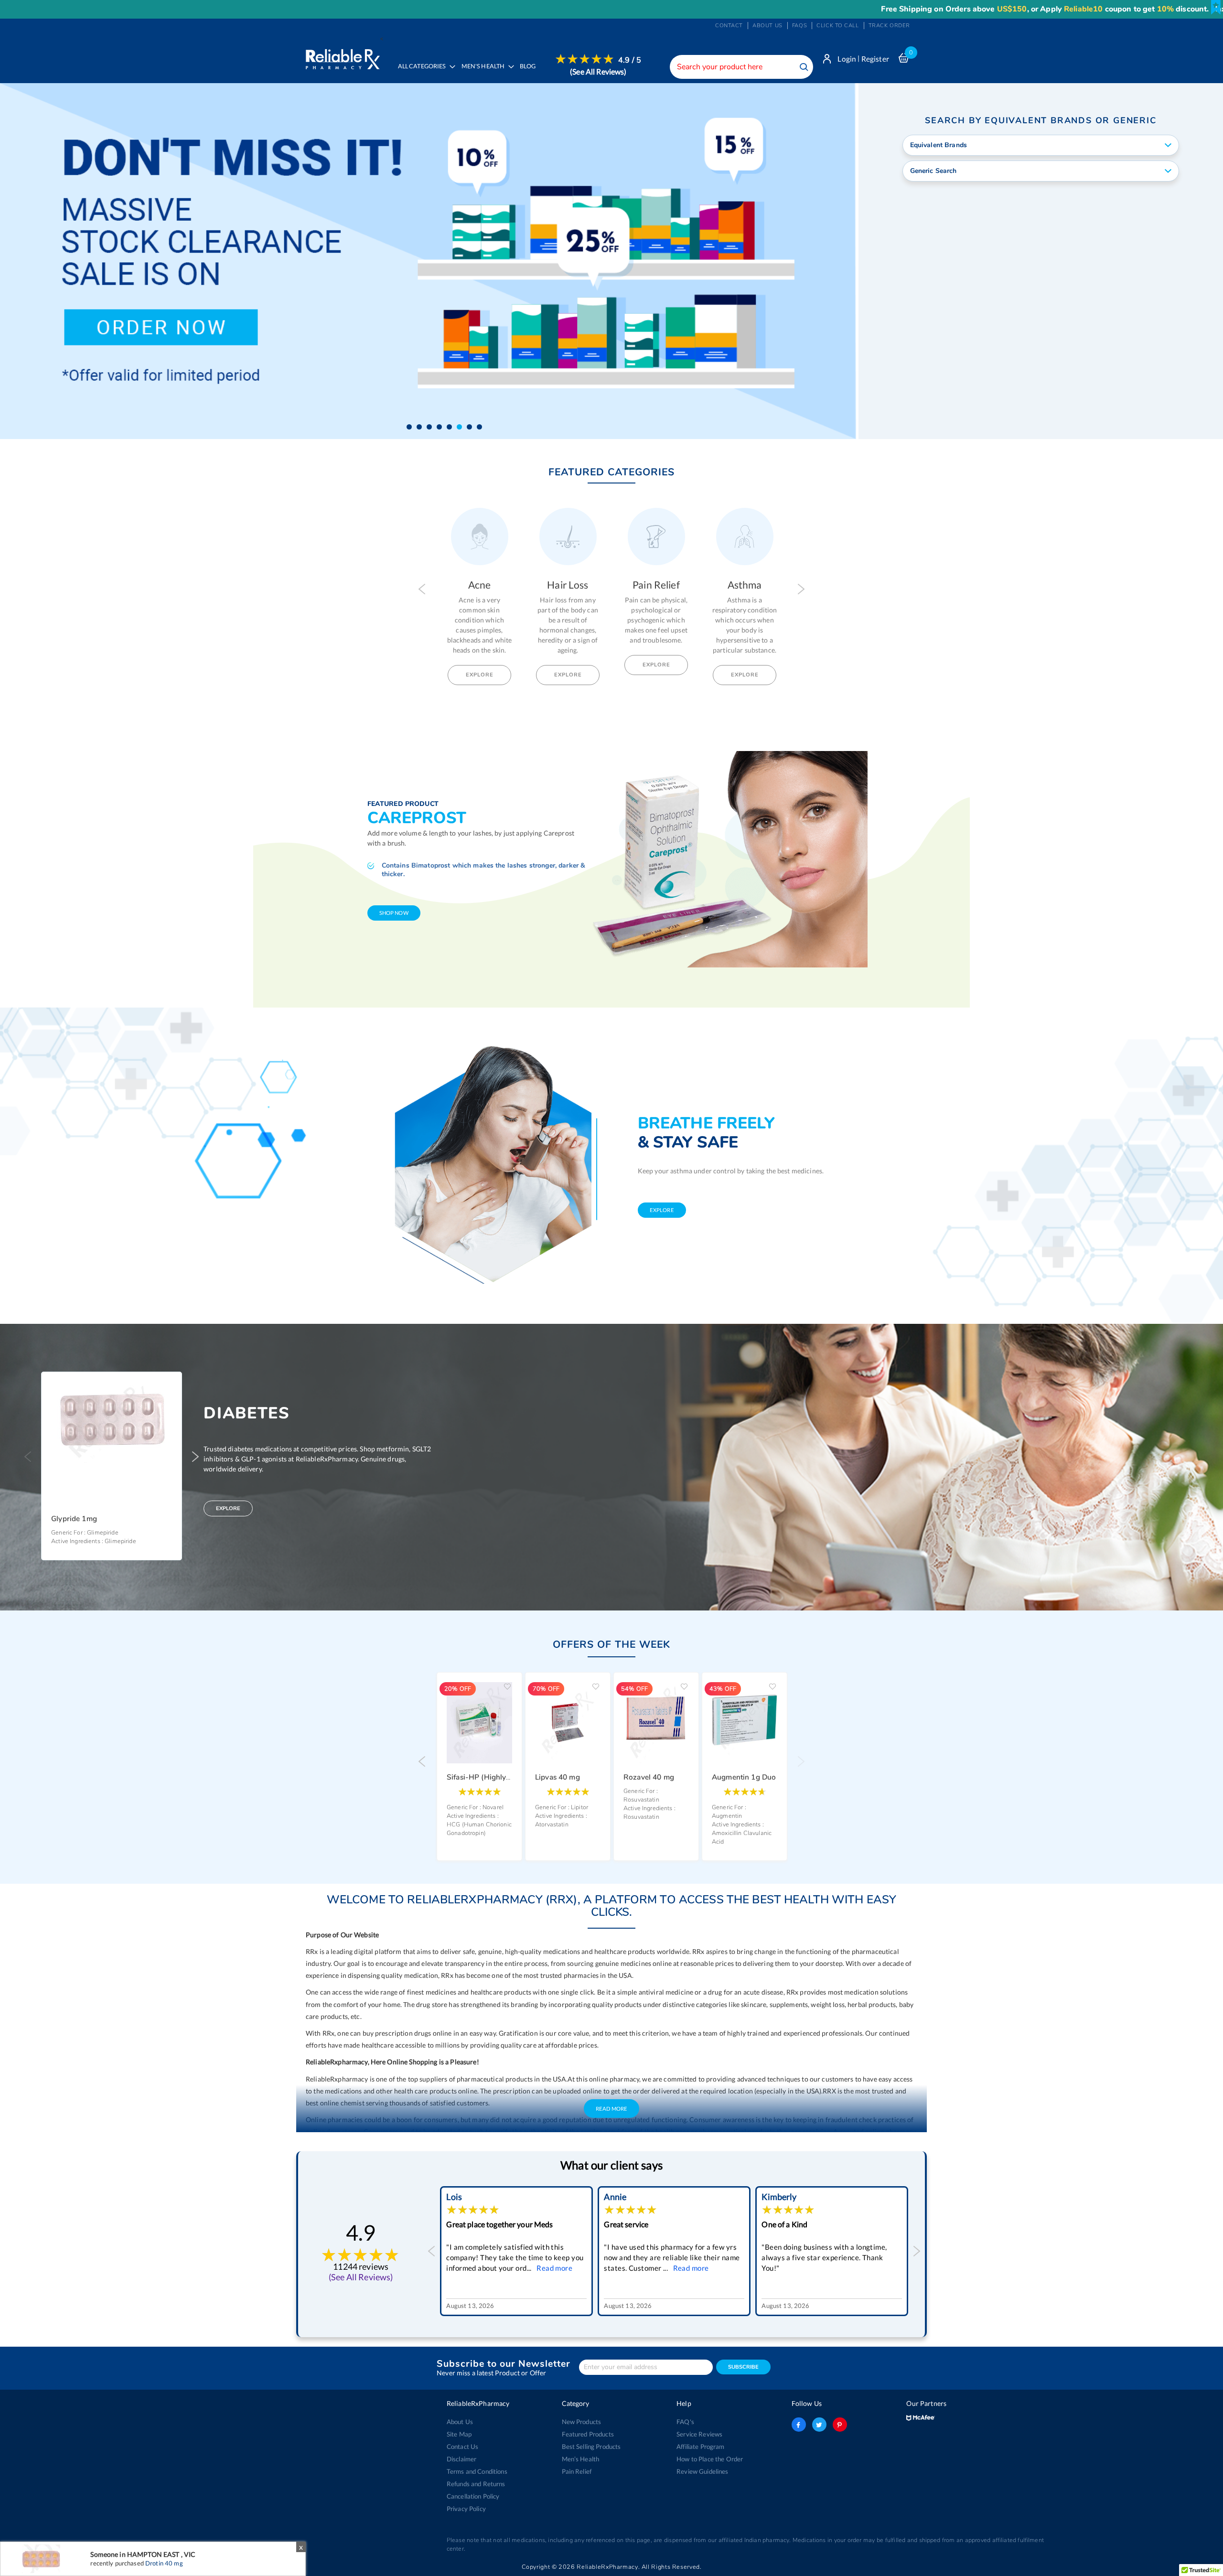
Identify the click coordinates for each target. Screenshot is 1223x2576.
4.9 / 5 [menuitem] (630, 60)
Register (875, 59)
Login (847, 59)
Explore (480, 675)
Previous (422, 589)
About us (767, 26)
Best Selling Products (591, 2447)
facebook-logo (799, 2425)
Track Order (889, 26)
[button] (409, 427)
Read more (533, 2268)
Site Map (459, 2434)
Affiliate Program (700, 2447)
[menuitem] (485, 73)
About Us (460, 2422)
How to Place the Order (710, 2459)
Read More (611, 2109)
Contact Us (462, 2447)
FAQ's (685, 2422)
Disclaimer (461, 2459)
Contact (729, 26)
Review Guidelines (702, 2471)
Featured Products (588, 2434)
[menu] (517, 73)
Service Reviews (699, 2434)
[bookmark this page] (1216, 7)
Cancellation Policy (473, 2496)
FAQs (799, 26)
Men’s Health (581, 2459)
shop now (394, 913)
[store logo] (343, 57)
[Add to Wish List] (172, 1386)
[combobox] (741, 67)
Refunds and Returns (476, 2484)
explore (662, 1210)
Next (801, 589)
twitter (819, 2425)
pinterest (840, 2425)
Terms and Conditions (477, 2471)
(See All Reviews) (598, 71)
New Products (582, 2422)
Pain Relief (577, 2471)
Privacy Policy (466, 2509)
